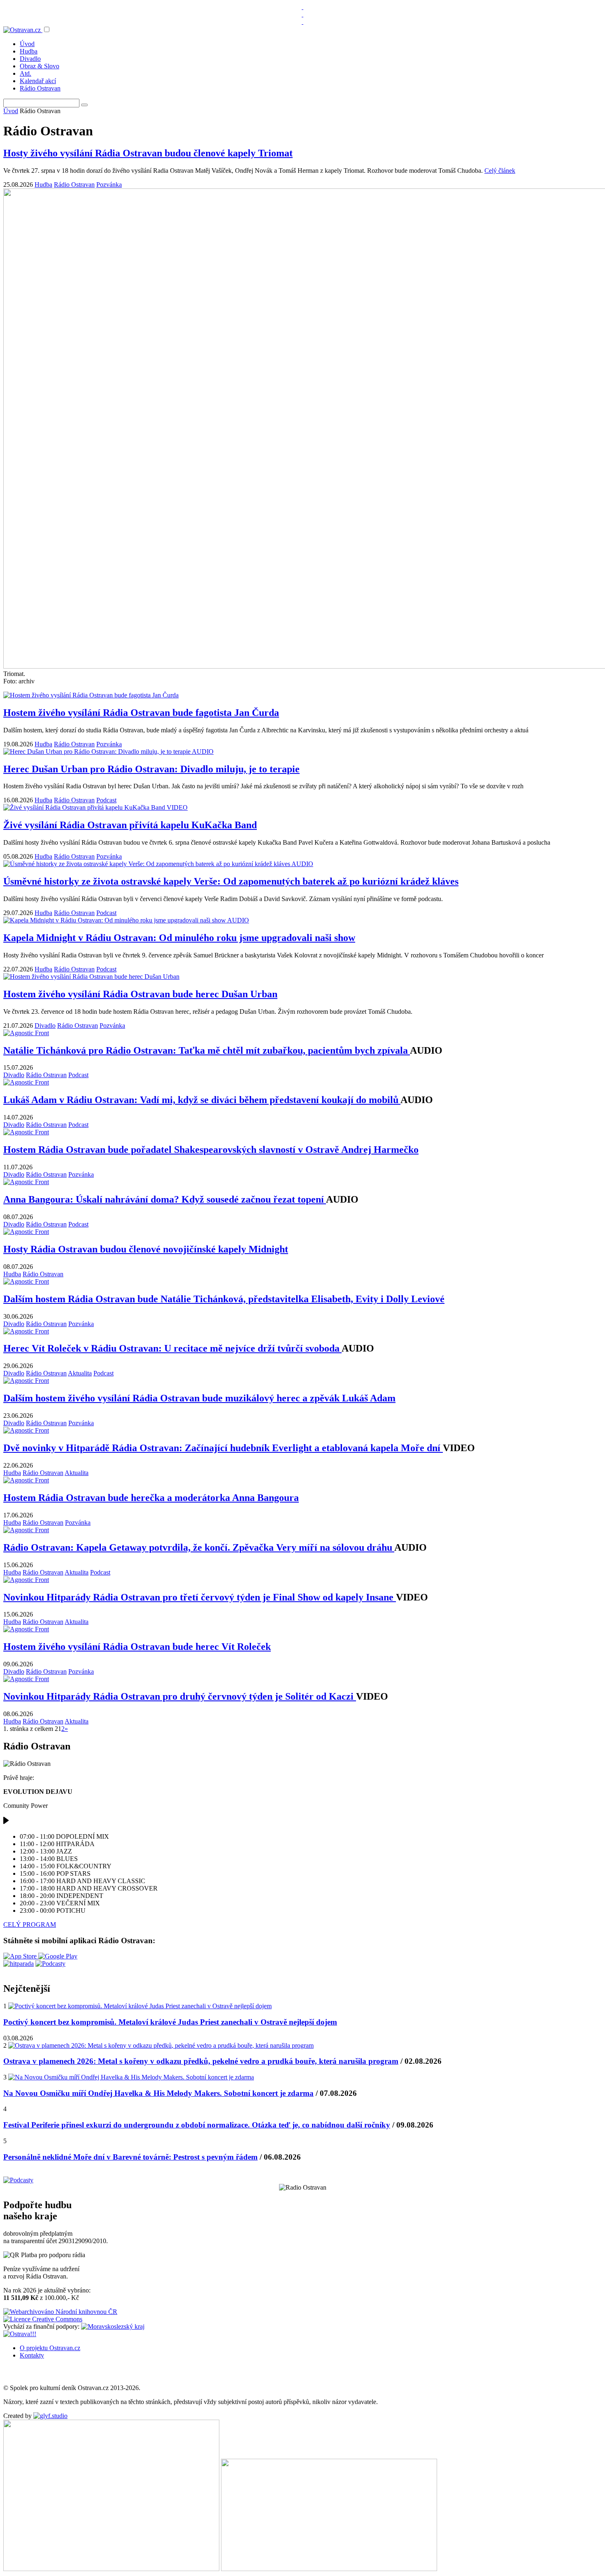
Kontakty (32, 2355)
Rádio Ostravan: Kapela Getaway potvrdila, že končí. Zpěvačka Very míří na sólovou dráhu (199, 1547)
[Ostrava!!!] (20, 2334)
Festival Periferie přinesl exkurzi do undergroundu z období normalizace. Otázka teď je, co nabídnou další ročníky (197, 2125)
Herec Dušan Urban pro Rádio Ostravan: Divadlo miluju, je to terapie (151, 769)
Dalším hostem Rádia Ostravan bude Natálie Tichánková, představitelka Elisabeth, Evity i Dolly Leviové (224, 1299)
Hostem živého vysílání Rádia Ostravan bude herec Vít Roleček (137, 1647)
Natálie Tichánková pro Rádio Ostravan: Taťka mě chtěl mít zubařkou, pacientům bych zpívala (207, 1050)
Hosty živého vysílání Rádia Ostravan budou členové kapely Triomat (148, 153)
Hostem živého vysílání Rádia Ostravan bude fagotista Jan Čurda (141, 713)
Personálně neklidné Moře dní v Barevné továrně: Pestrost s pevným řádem (130, 2157)
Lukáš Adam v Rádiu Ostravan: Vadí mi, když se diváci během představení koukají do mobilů (202, 1100)
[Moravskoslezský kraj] (113, 2326)
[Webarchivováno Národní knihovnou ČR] (60, 2312)
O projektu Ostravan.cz (50, 2348)
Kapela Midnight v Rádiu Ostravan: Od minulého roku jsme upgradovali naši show (179, 938)
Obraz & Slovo (40, 66)
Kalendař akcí (38, 81)
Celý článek (500, 171)
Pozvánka (109, 185)
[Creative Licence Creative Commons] (43, 2319)
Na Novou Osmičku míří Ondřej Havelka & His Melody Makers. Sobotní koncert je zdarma (158, 2093)
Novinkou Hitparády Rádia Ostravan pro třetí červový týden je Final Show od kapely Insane (200, 1597)
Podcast (106, 800)
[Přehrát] (6, 1822)
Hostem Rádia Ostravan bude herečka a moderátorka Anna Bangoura (151, 1498)
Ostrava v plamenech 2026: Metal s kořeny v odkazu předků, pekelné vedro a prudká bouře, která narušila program (201, 2061)
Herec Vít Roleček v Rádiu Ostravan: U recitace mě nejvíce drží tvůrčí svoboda (172, 1348)
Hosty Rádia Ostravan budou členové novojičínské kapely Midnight (146, 1249)
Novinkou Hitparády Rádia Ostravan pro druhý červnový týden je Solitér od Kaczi (180, 1696)
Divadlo (30, 59)
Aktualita (80, 1373)
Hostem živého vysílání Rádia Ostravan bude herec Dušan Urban (140, 994)
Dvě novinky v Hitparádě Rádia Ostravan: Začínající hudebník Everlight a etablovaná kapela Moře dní (223, 1448)
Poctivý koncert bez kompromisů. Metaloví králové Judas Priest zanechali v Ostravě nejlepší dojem (170, 2022)
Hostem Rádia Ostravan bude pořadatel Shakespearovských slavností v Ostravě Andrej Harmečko (211, 1150)
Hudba (29, 51)
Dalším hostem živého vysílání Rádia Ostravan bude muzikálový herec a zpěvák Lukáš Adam (199, 1398)
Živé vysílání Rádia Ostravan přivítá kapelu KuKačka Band (130, 825)
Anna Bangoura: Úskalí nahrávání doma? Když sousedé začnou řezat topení (165, 1199)
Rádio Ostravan (40, 88)
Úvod (27, 44)
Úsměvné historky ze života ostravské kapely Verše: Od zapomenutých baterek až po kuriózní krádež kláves (231, 881)
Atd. (26, 73)
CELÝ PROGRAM (30, 1924)
